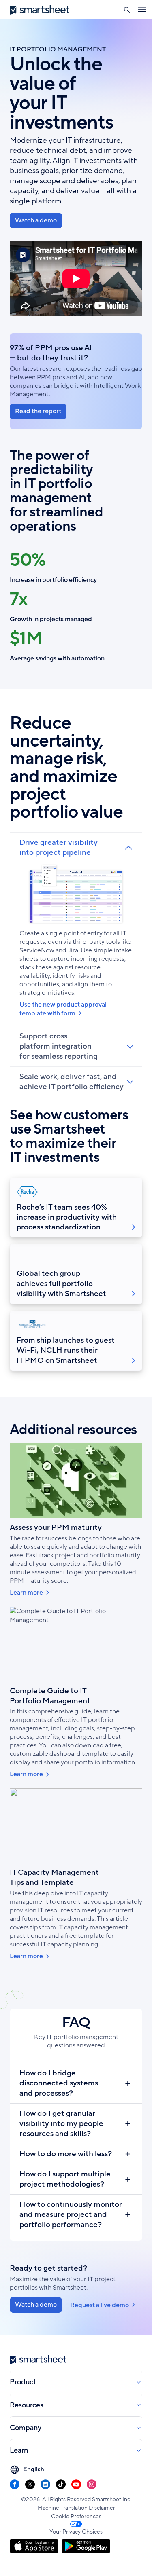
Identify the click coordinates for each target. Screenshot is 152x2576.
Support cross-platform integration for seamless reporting (59, 1046)
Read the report (38, 411)
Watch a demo (36, 220)
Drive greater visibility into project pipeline (59, 848)
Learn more (26, 1593)
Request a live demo (100, 2305)
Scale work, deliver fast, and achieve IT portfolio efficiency (72, 1082)
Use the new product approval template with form (63, 1009)
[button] (127, 10)
